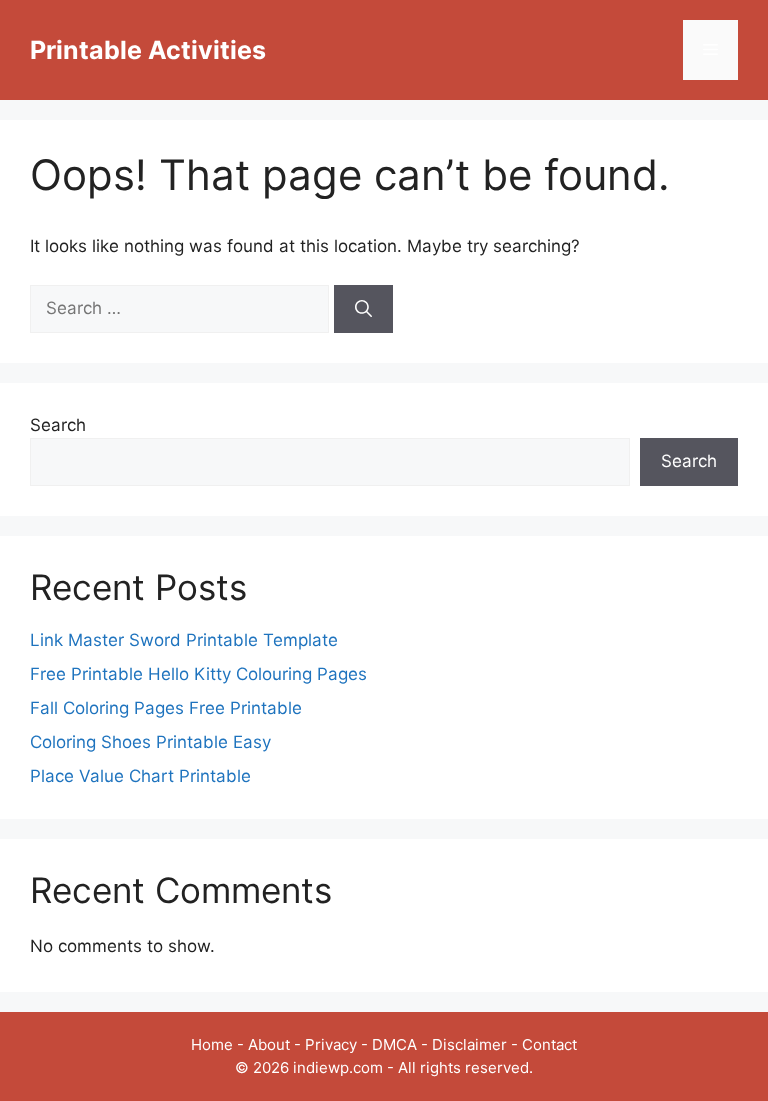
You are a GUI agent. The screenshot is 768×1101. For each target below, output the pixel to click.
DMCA (394, 1044)
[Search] (363, 309)
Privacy (331, 1044)
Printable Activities (148, 50)
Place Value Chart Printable (140, 776)
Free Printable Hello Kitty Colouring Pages (198, 674)
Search (58, 425)
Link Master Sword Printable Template (184, 640)
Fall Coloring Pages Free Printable (166, 708)
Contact (549, 1044)
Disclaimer (469, 1044)
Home (212, 1044)
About (269, 1044)
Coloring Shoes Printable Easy (150, 742)
